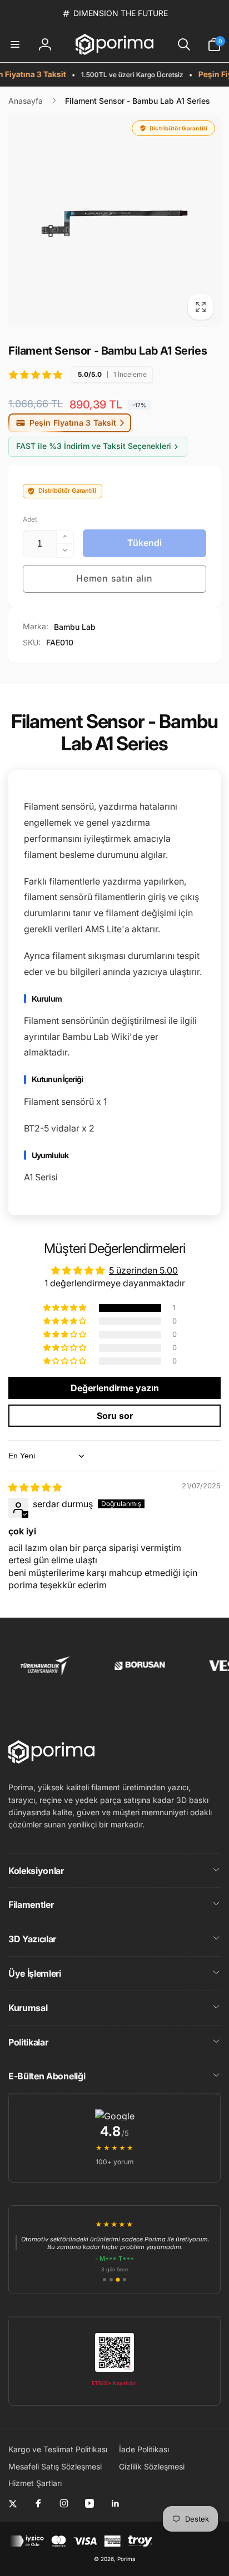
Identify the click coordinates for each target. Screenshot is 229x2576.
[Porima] (51, 1760)
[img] (35, 1487)
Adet (30, 519)
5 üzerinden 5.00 (143, 1270)
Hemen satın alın (114, 578)
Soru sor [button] (115, 1416)
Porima (126, 2559)
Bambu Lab (75, 627)
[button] (15, 44)
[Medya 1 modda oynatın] (114, 221)
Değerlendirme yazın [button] (115, 1388)
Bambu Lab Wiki (96, 1037)
